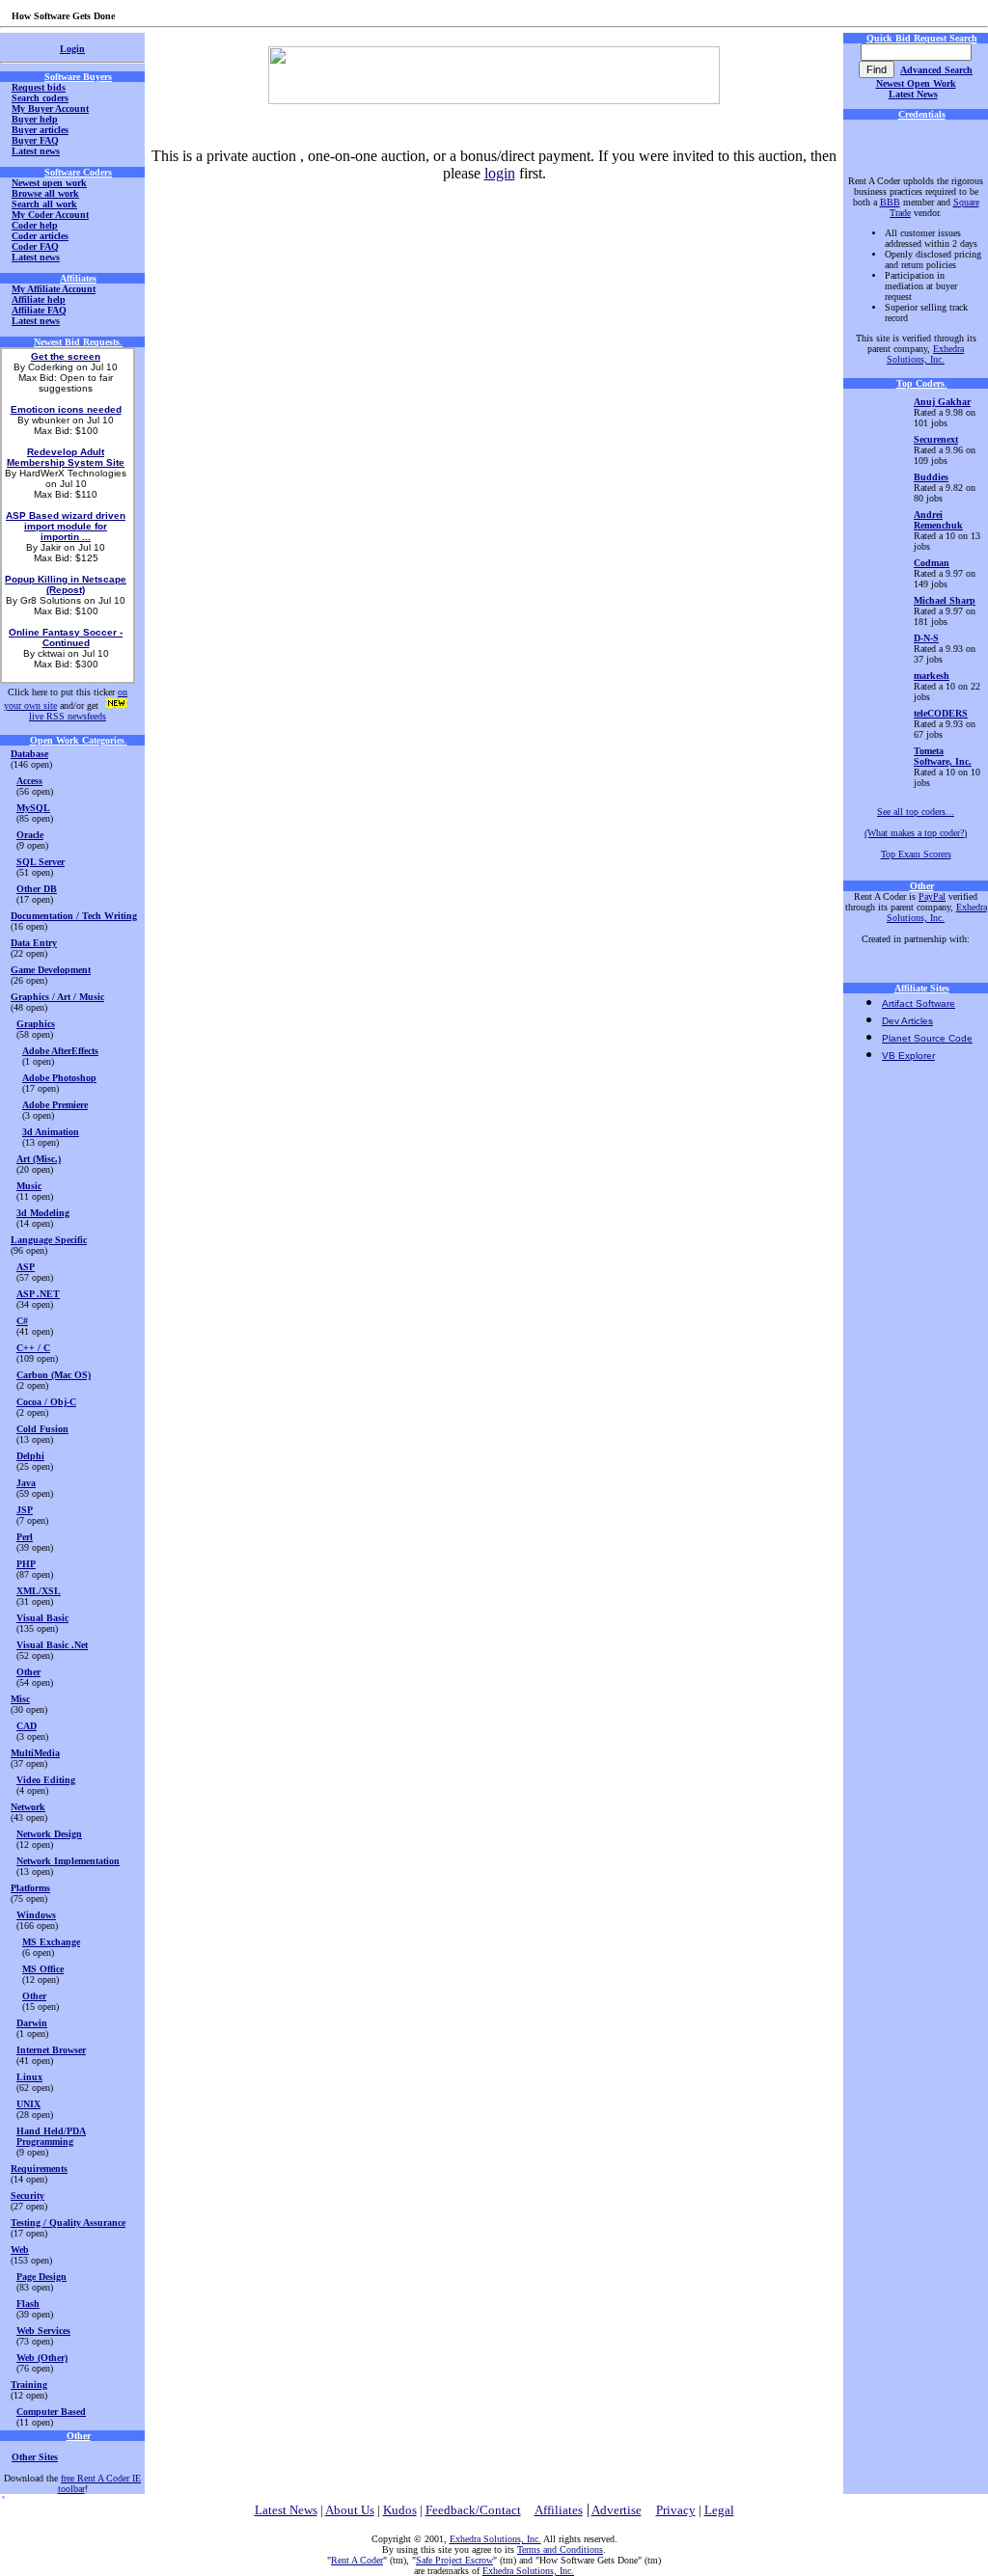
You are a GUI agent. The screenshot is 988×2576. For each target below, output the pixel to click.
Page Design (41, 2277)
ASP (26, 1267)
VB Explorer (908, 1056)
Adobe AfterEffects (60, 1051)
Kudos (400, 2510)
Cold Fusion (42, 1429)
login (500, 173)
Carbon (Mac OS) (54, 1375)
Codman (932, 563)
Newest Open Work (916, 83)
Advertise (617, 2510)
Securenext (936, 439)
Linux (29, 2077)
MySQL (33, 808)
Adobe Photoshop (59, 1078)
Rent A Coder (357, 2560)
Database (29, 754)
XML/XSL (39, 1591)
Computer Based (51, 2412)
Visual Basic (42, 1618)
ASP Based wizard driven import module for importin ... (66, 526)
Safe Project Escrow (454, 2560)
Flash (28, 2304)
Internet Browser (51, 2050)
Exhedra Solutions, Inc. (925, 354)
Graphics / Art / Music (57, 997)
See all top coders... (916, 812)
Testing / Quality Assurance (68, 2223)
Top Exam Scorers (916, 854)
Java (26, 1483)
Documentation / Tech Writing (74, 916)
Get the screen (66, 356)
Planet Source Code (927, 1038)
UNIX (28, 2104)
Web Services (43, 2331)
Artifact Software (919, 1003)
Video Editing (46, 1780)
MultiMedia (35, 1753)
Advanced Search (936, 70)
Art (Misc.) (39, 1159)
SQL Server (41, 862)
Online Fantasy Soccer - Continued (66, 637)
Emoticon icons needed (66, 409)
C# (22, 1321)
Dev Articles (907, 1021)
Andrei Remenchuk (938, 520)
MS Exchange (51, 1942)
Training (29, 2385)
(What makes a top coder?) (916, 833)
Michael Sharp (945, 600)
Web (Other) (42, 2358)
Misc (20, 1699)
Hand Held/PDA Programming (51, 2136)
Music (29, 1186)
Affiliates (559, 2510)
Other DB (37, 889)
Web (20, 2250)
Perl (25, 1537)
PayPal (932, 896)
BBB (890, 202)
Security (27, 2196)
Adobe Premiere (55, 1105)
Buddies (931, 477)
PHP (26, 1564)
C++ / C (33, 1348)
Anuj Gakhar (942, 402)
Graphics (36, 1024)
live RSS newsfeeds (68, 716)
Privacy (676, 2510)
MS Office (43, 1969)
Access (29, 781)
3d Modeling (43, 1213)
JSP (25, 1510)
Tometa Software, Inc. (943, 756)
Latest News (913, 94)
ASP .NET (38, 1294)
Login (72, 49)
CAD (27, 1726)
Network (28, 1807)
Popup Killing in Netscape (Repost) (66, 584)
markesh (932, 676)
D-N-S (926, 638)
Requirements (39, 2169)
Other (28, 1672)
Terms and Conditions (560, 2549)
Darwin (32, 2023)
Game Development (51, 970)
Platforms (30, 1888)
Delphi (30, 1456)
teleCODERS (941, 713)
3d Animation (51, 1132)
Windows (36, 1915)
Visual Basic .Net (52, 1645)
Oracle (30, 835)
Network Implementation (68, 1861)
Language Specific (49, 1240)
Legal (719, 2510)
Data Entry (34, 943)
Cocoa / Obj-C (46, 1402)
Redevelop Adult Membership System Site (66, 457)
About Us (350, 2510)
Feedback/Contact (473, 2510)
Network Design (49, 1834)
